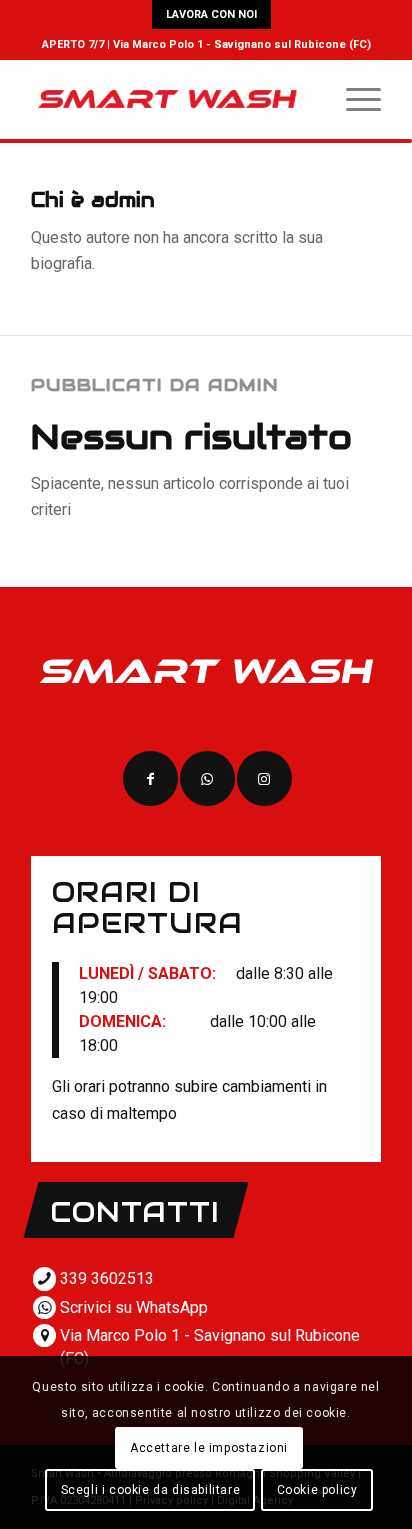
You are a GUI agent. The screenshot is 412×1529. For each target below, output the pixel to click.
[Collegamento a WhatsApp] (207, 778)
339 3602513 (107, 1278)
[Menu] (353, 99)
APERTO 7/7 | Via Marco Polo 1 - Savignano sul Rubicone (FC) (206, 44)
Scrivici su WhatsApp (134, 1307)
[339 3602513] (44, 1278)
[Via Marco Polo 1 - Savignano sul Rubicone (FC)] (44, 1335)
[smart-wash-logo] (171, 99)
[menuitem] (211, 15)
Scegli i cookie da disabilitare (151, 1490)
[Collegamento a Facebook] (150, 778)
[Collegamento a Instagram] (264, 778)
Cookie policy (317, 1490)
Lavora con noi (211, 14)
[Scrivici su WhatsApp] (44, 1307)
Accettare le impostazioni (209, 1448)
